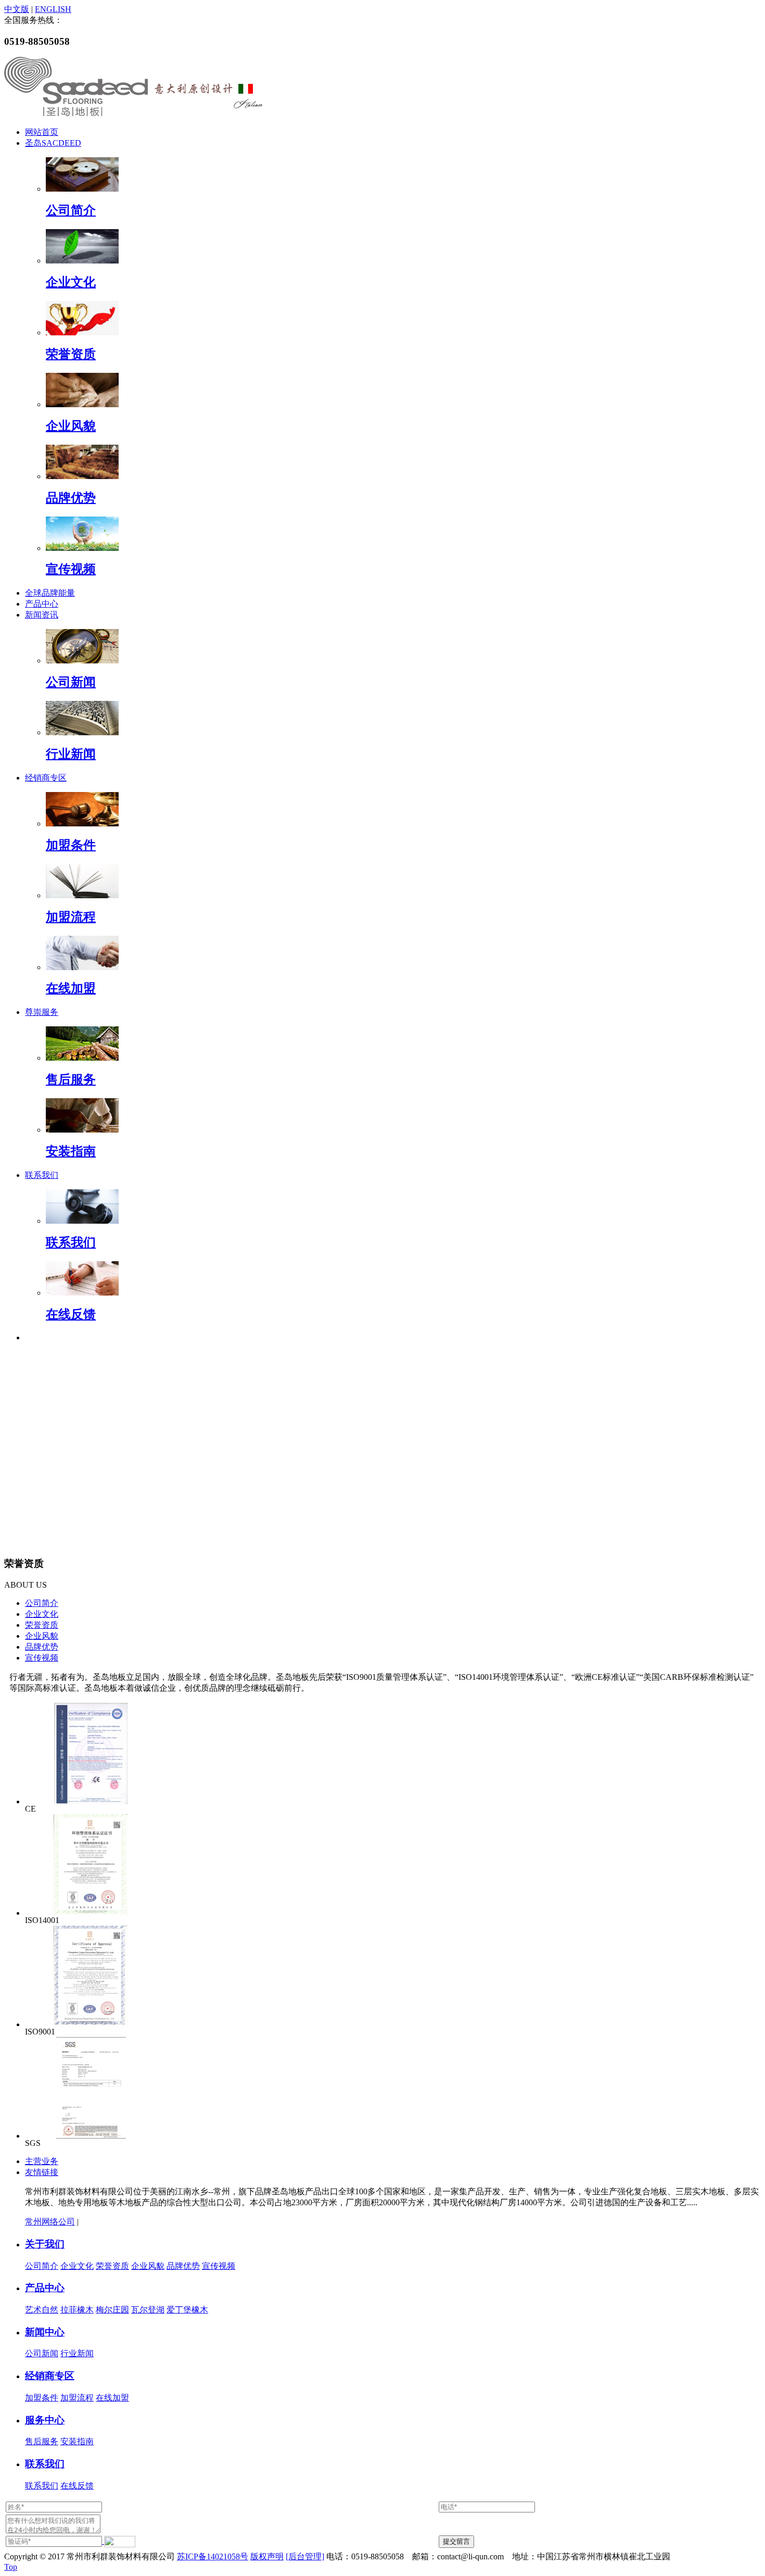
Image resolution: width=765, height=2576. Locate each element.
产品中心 (42, 604)
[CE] (91, 1801)
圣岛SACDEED (53, 143)
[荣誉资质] (82, 332)
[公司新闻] (82, 661)
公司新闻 (71, 682)
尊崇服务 (42, 1012)
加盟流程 (71, 917)
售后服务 (71, 1079)
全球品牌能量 (50, 593)
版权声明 (267, 2556)
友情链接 (42, 2172)
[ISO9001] (91, 2024)
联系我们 (42, 1175)
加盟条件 (71, 845)
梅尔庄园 (112, 2310)
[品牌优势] (82, 476)
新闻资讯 (42, 615)
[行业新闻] (82, 732)
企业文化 (71, 282)
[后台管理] (305, 2556)
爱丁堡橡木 (187, 2310)
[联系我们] (82, 1221)
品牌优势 (71, 498)
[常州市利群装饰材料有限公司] (134, 116)
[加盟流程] (82, 895)
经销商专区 (46, 778)
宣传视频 (71, 569)
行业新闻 (71, 754)
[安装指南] (82, 1130)
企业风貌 (71, 426)
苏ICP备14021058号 (213, 2556)
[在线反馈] (82, 1293)
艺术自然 (42, 2310)
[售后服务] (82, 1058)
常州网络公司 (50, 2222)
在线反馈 (71, 1314)
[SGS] (91, 2136)
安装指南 (71, 1151)
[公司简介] (82, 189)
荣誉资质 (71, 354)
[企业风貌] (82, 404)
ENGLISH (53, 9)
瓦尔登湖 (148, 2310)
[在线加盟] (82, 967)
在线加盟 (71, 988)
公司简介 (71, 210)
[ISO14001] (91, 1913)
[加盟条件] (82, 824)
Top (11, 2567)
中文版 (17, 9)
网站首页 (42, 132)
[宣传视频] (82, 548)
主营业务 (42, 2161)
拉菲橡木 (77, 2310)
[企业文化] (82, 261)
